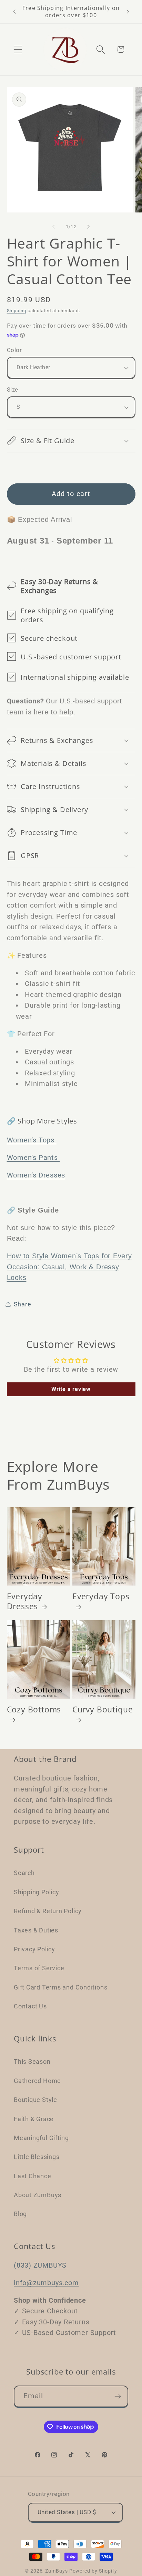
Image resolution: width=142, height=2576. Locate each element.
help (66, 712)
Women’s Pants (33, 1158)
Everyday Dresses (25, 1602)
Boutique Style (35, 2100)
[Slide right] (89, 227)
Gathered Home (37, 2081)
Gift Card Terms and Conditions (60, 1987)
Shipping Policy (37, 1892)
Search (24, 1873)
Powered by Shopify (93, 2571)
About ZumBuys (38, 2195)
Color (14, 350)
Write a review (71, 1389)
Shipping (17, 311)
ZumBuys (56, 2571)
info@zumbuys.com (46, 2283)
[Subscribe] (118, 2396)
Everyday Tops (101, 1597)
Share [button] (23, 1304)
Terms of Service (39, 1968)
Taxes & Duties (36, 1930)
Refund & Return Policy (48, 1911)
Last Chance (33, 2176)
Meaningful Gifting (41, 2138)
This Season (32, 2062)
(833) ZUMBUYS (40, 2265)
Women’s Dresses (36, 1175)
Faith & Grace (34, 2119)
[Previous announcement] (14, 12)
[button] (18, 49)
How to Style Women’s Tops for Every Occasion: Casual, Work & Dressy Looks (69, 1267)
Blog (20, 2214)
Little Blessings (37, 2157)
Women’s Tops (32, 1140)
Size (13, 390)
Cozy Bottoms (34, 1710)
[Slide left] (53, 227)
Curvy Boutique (103, 1710)
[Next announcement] (128, 12)
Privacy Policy (34, 1949)
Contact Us (30, 2006)
